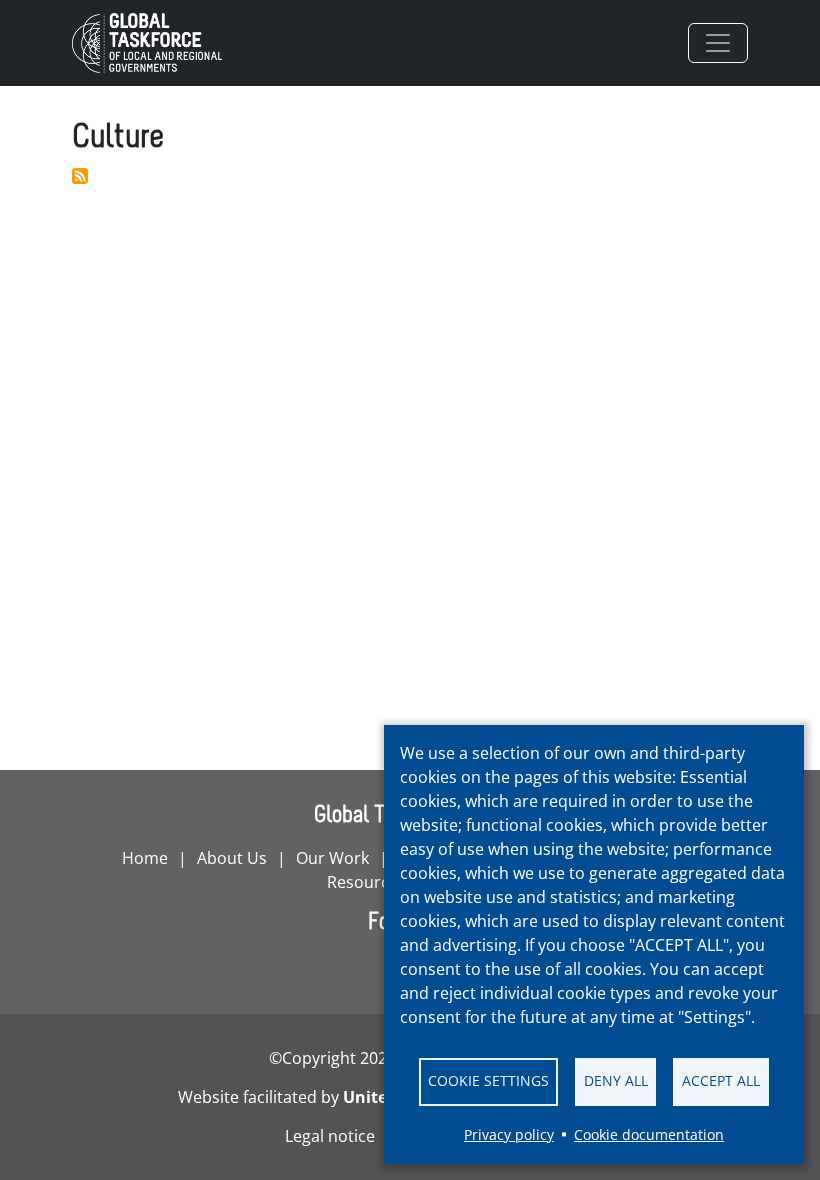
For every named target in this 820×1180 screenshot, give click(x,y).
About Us (232, 858)
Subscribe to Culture (80, 176)
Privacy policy (509, 1134)
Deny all (616, 1080)
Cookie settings (488, 1080)
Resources (366, 882)
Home (145, 858)
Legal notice (330, 1136)
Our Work (332, 858)
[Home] (155, 43)
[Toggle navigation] (718, 43)
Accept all (721, 1080)
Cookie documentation (649, 1134)
